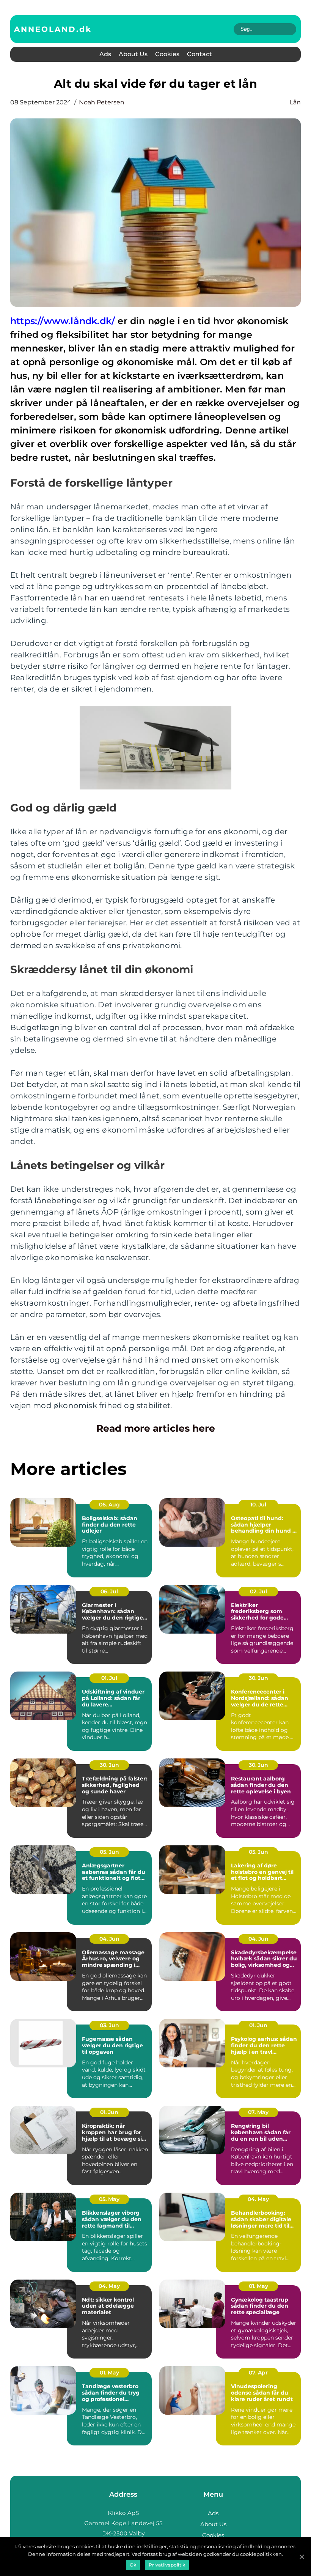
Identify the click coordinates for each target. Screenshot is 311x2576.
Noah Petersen (102, 102)
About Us (133, 54)
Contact (199, 54)
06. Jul (109, 1591)
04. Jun (109, 1939)
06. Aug (109, 1505)
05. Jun (109, 1852)
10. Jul (258, 1505)
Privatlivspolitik (167, 2565)
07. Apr (258, 2373)
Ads (105, 54)
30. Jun (258, 1678)
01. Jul (109, 1678)
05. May (109, 2199)
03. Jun (109, 2025)
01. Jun (258, 2025)
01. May (258, 2286)
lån (295, 102)
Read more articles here (156, 1428)
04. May (258, 2199)
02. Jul (258, 1591)
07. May (258, 2112)
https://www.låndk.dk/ (63, 321)
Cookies (167, 54)
